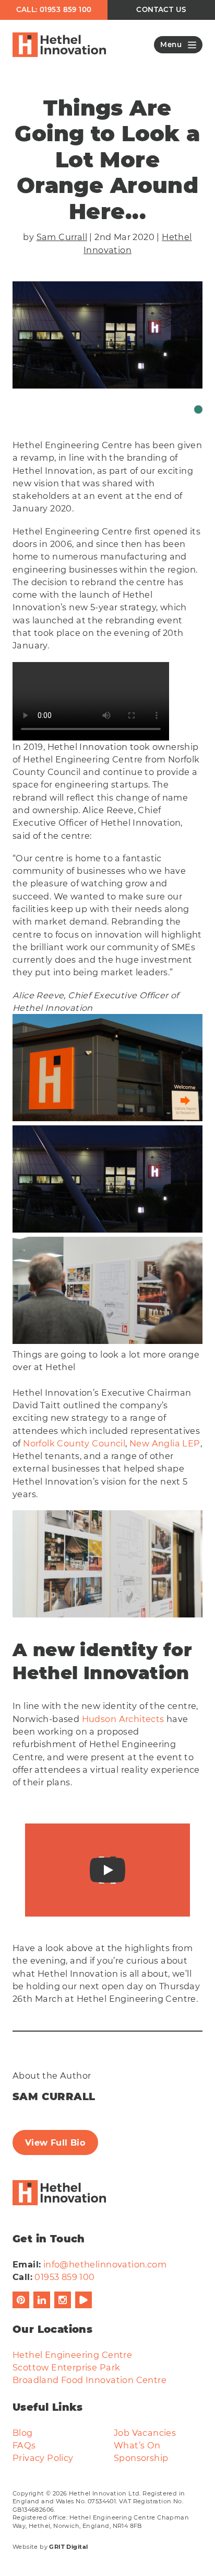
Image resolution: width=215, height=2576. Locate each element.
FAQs (24, 2445)
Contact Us (161, 9)
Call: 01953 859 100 (54, 9)
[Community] (198, 409)
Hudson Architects (123, 1719)
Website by (50, 2547)
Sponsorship (141, 2458)
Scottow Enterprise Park (66, 2367)
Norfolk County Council (74, 1443)
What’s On (137, 2445)
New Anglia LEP (165, 1443)
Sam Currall (62, 237)
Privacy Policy (43, 2458)
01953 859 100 (64, 2277)
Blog (23, 2433)
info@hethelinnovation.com (105, 2264)
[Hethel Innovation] (59, 45)
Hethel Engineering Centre (72, 2355)
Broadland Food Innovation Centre (89, 2380)
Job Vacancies (145, 2433)
